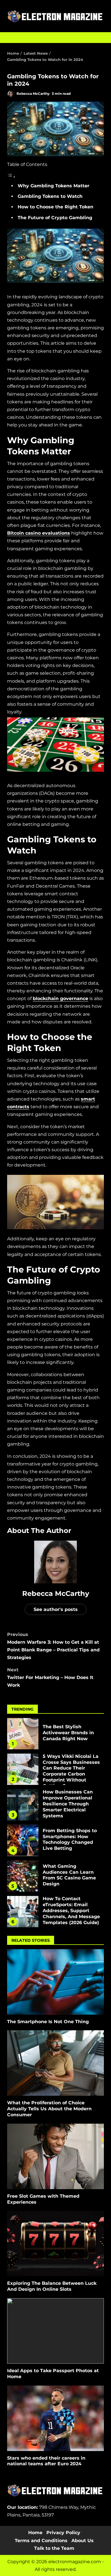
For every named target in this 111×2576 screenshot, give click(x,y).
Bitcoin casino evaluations (39, 533)
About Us (83, 2541)
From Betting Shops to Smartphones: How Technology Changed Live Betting (23, 1840)
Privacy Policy (63, 2533)
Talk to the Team (54, 2548)
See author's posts (56, 1609)
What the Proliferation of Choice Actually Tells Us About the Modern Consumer (55, 2063)
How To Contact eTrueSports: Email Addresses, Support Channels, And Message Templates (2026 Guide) (23, 1912)
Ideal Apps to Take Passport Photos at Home (55, 2331)
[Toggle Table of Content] (11, 177)
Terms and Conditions (41, 2541)
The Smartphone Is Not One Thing (55, 1982)
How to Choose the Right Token (55, 207)
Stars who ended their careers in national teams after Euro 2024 (55, 2418)
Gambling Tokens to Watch (50, 196)
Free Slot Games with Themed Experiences (55, 2156)
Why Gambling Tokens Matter (54, 186)
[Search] (97, 38)
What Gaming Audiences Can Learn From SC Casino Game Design (23, 1876)
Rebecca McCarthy (33, 94)
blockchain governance (60, 998)
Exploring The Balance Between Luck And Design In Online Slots (55, 2244)
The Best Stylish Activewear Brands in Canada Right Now (23, 1734)
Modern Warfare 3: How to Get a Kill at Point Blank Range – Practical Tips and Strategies (53, 1646)
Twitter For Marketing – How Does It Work (50, 1677)
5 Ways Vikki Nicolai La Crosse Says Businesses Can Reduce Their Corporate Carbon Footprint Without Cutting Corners (23, 1769)
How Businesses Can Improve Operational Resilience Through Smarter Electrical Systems (23, 1805)
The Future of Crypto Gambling (55, 218)
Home (35, 2533)
